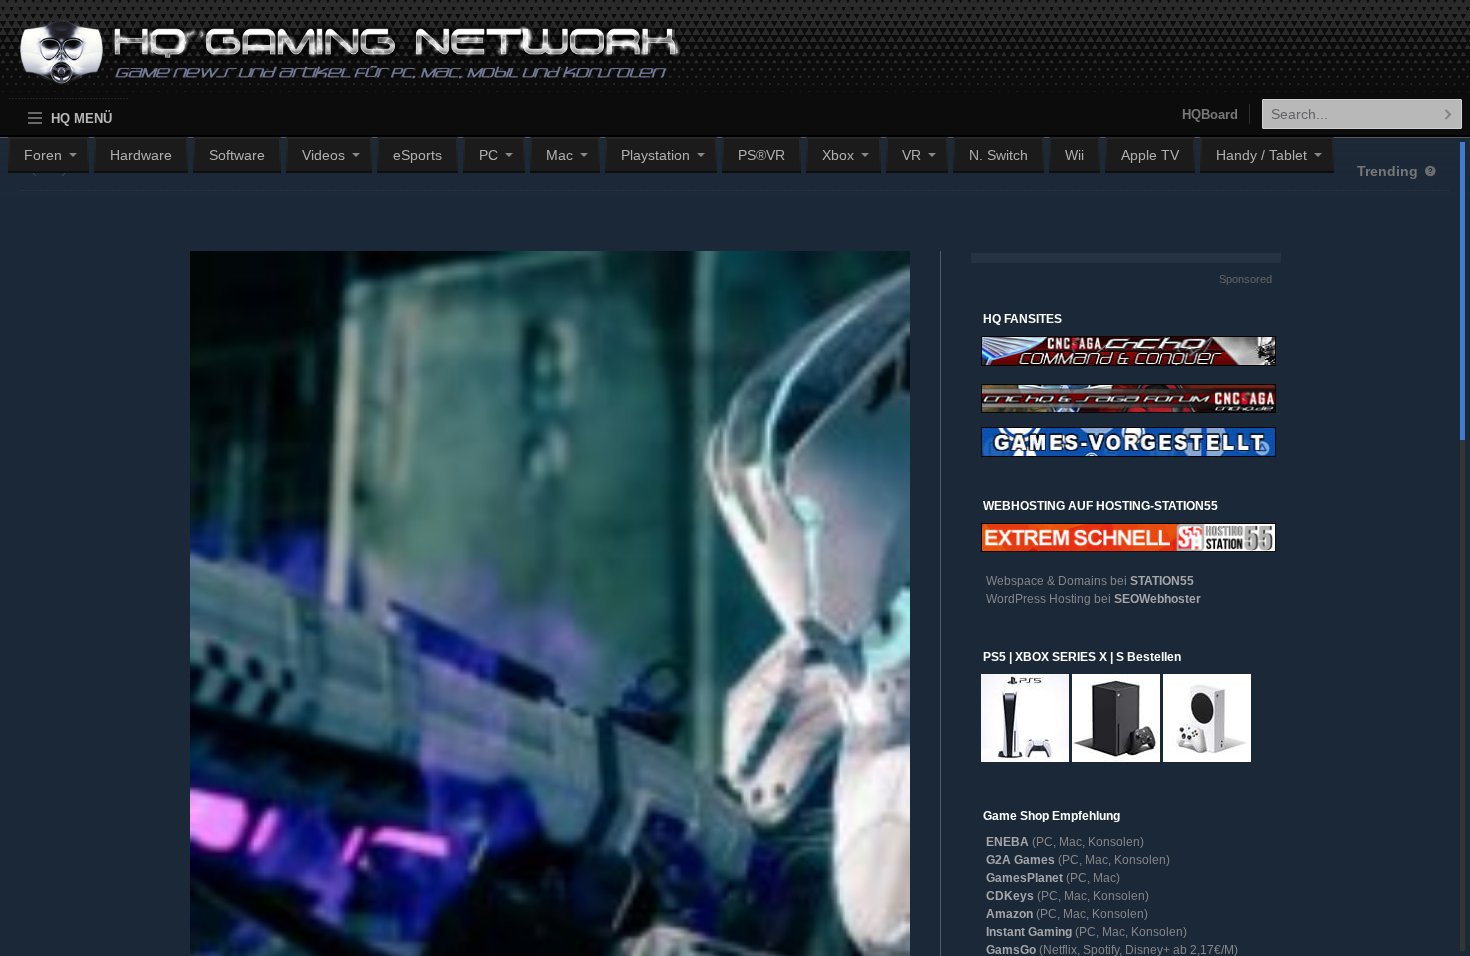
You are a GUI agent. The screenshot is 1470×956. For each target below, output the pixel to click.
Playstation (655, 155)
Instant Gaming (1029, 932)
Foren (43, 155)
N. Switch (998, 155)
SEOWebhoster (1157, 599)
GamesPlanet (1024, 878)
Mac (559, 155)
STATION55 (1162, 581)
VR (911, 155)
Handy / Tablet (1261, 155)
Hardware (141, 155)
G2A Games (1020, 860)
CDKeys (1010, 896)
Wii (1074, 155)
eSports (417, 155)
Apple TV (1150, 155)
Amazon (1009, 914)
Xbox (838, 155)
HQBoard (1210, 114)
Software (237, 155)
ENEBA (1007, 842)
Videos (323, 155)
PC (488, 155)
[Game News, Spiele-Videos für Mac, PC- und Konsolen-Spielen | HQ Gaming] (331, 61)
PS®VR (761, 155)
